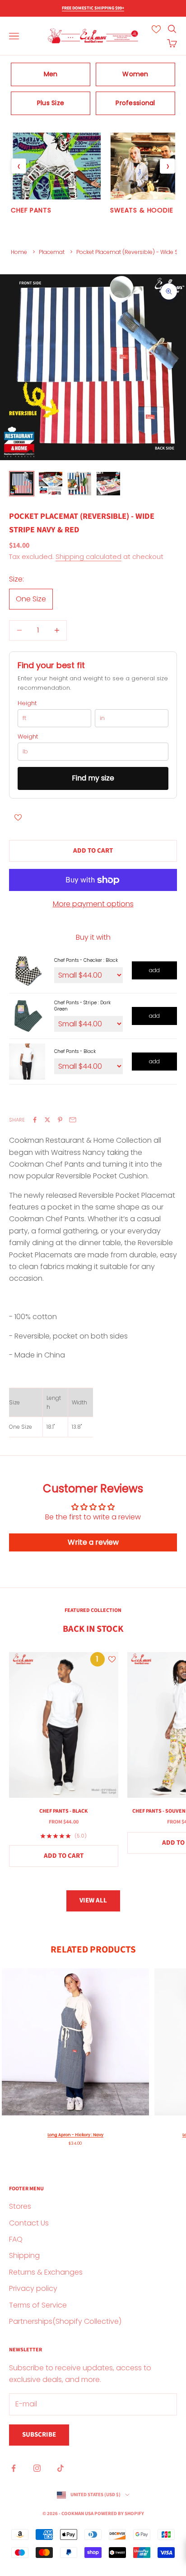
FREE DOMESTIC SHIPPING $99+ (93, 8)
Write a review (93, 1542)
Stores (20, 2206)
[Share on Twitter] (47, 1120)
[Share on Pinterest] (60, 1120)
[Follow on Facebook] (14, 2468)
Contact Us (29, 2223)
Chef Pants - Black (75, 1051)
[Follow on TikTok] (60, 2468)
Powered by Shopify (119, 2514)
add (154, 970)
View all (93, 1900)
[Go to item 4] (108, 484)
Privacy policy (33, 2288)
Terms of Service (38, 2305)
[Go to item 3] (79, 484)
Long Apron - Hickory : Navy (75, 2135)
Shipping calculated (88, 556)
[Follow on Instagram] (37, 2468)
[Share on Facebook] (35, 1120)
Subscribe (39, 2435)
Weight (28, 737)
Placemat (52, 252)
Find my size (93, 778)
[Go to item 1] (22, 484)
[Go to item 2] (51, 484)
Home (19, 252)
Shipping (24, 2255)
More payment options (93, 904)
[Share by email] (73, 1120)
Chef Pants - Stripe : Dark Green (82, 1006)
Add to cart (93, 851)
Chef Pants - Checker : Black (86, 960)
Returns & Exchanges (46, 2272)
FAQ (16, 2239)
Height (27, 703)
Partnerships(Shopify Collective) (65, 2321)
